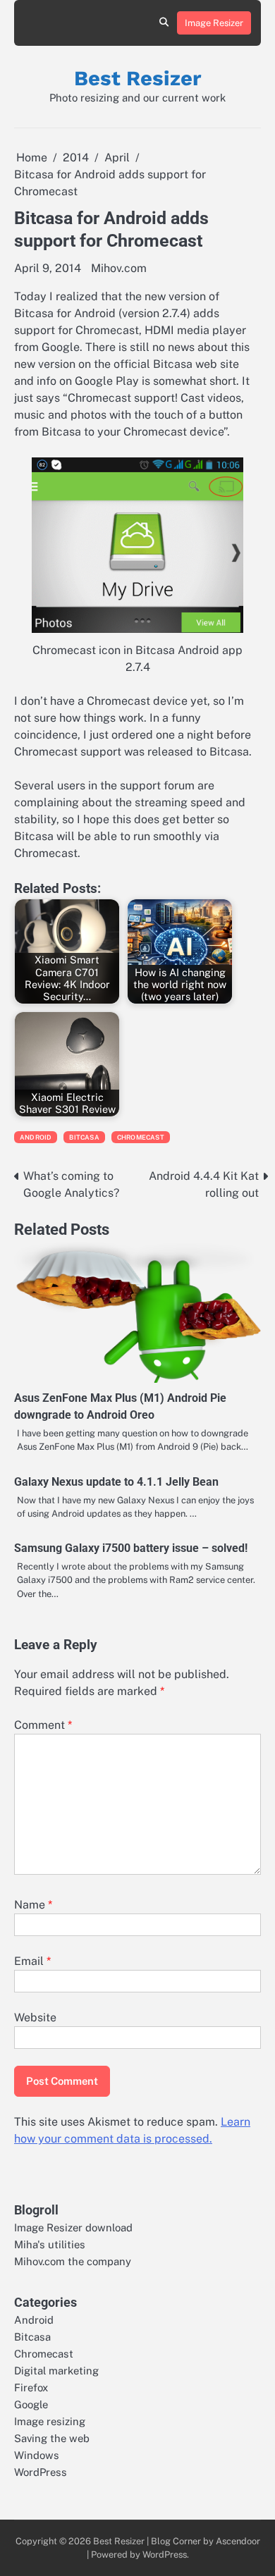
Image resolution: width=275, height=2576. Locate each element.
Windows (37, 2455)
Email (32, 1961)
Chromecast (141, 1137)
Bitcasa (84, 1137)
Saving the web (52, 2438)
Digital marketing (56, 2371)
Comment (43, 1725)
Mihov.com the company (73, 2261)
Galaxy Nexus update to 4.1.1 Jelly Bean (116, 1482)
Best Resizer (138, 78)
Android (36, 1137)
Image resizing (50, 2421)
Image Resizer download (73, 2227)
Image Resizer (214, 23)
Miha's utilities (50, 2244)
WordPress (41, 2472)
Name (33, 1905)
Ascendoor (238, 2541)
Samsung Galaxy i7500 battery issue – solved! (131, 1548)
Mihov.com (119, 268)
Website (35, 2017)
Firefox (31, 2387)
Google (31, 2404)
